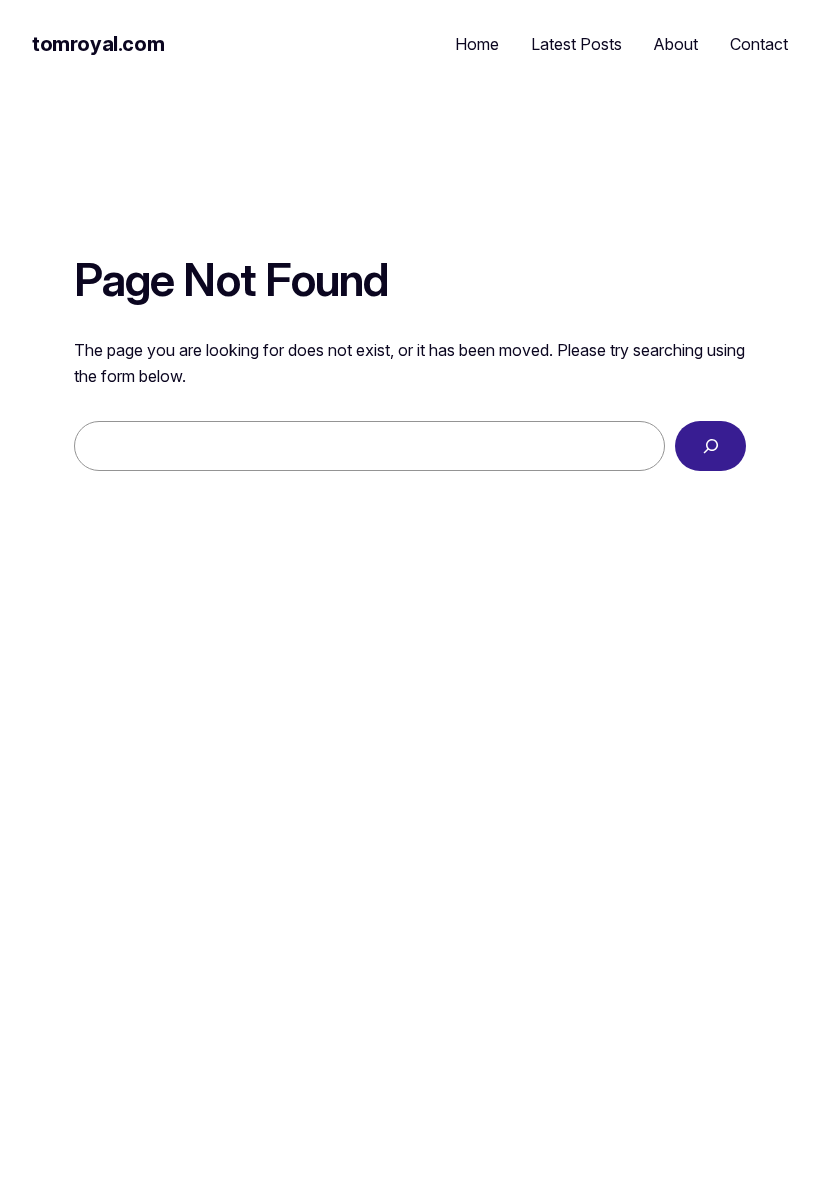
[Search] (710, 445)
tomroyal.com (98, 44)
